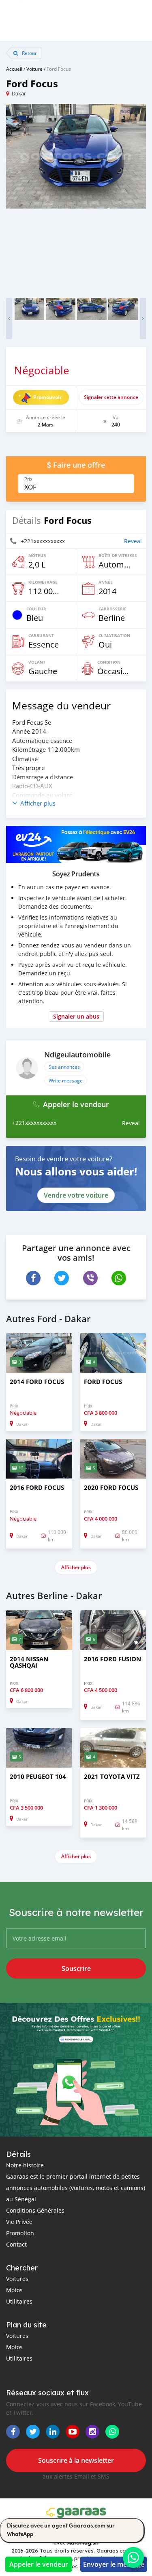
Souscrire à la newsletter (76, 2460)
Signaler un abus (76, 1016)
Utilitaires (19, 2301)
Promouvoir (47, 397)
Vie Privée (19, 2222)
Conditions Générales (35, 2210)
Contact (16, 2244)
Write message (66, 1080)
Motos (14, 2290)
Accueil (14, 69)
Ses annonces (64, 1067)
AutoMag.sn (83, 2542)
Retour (29, 53)
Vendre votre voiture (76, 1195)
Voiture (34, 69)
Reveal (133, 541)
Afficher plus (76, 1567)
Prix (28, 479)
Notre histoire (25, 2165)
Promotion (20, 2233)
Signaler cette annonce (111, 397)
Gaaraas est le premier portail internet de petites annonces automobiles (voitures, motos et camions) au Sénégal (76, 2188)
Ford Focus (59, 69)
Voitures (17, 2279)
